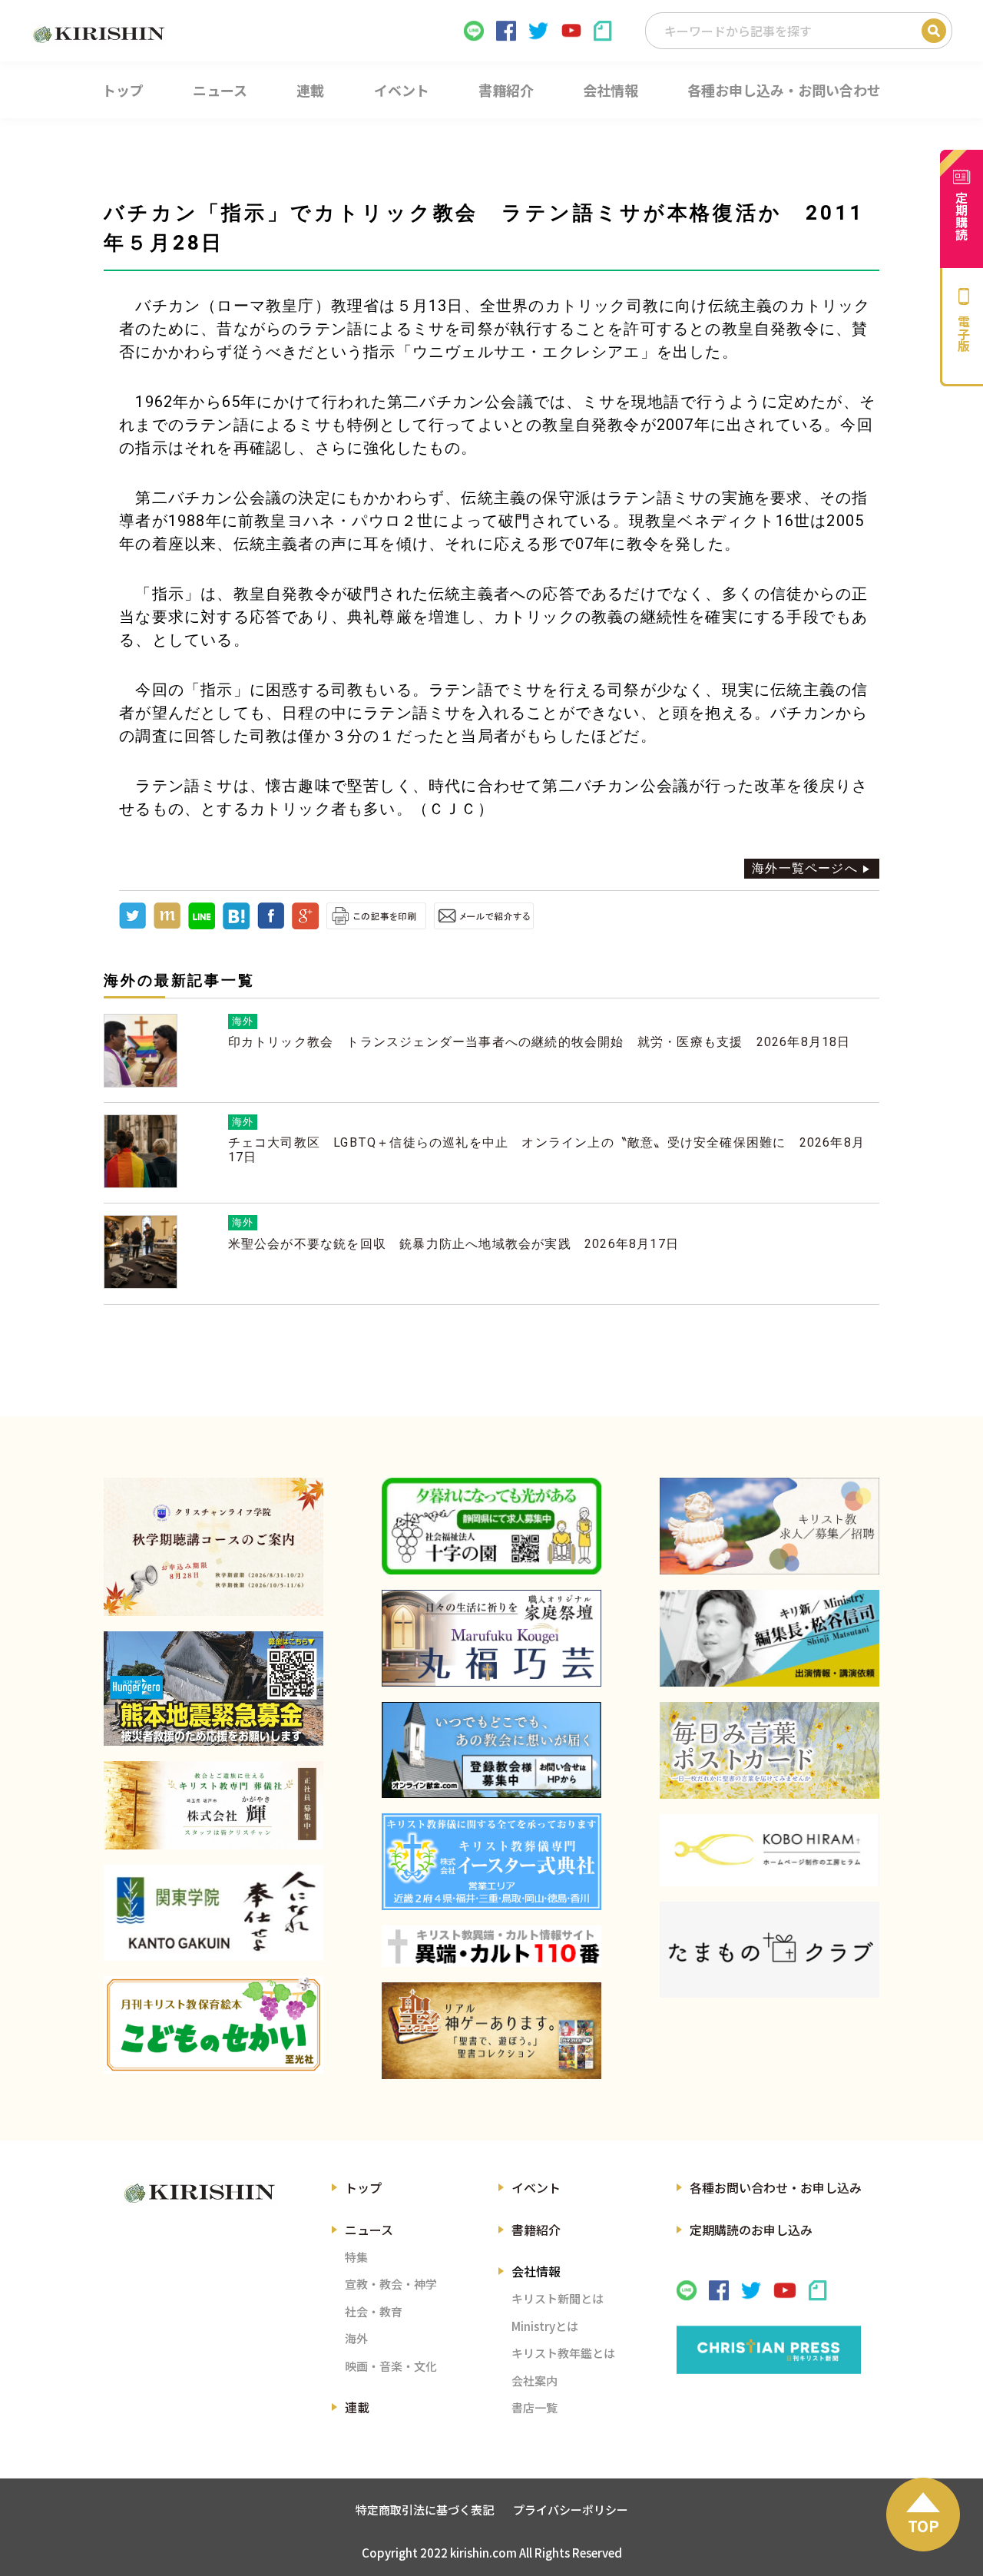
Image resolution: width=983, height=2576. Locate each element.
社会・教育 (374, 2311)
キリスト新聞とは (558, 2298)
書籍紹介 (536, 2230)
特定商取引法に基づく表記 (425, 2510)
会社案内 (535, 2381)
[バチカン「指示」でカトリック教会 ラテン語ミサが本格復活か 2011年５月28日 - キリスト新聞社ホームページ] (236, 925)
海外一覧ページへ (805, 868)
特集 (356, 2257)
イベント (536, 2187)
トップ (363, 2187)
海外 (356, 2338)
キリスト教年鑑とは (563, 2353)
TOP (923, 2526)
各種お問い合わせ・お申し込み (776, 2187)
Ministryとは (545, 2326)
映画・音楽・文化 (391, 2366)
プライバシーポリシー (571, 2510)
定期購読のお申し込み (751, 2230)
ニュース (369, 2230)
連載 (357, 2407)
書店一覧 (535, 2407)
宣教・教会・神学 (391, 2284)
